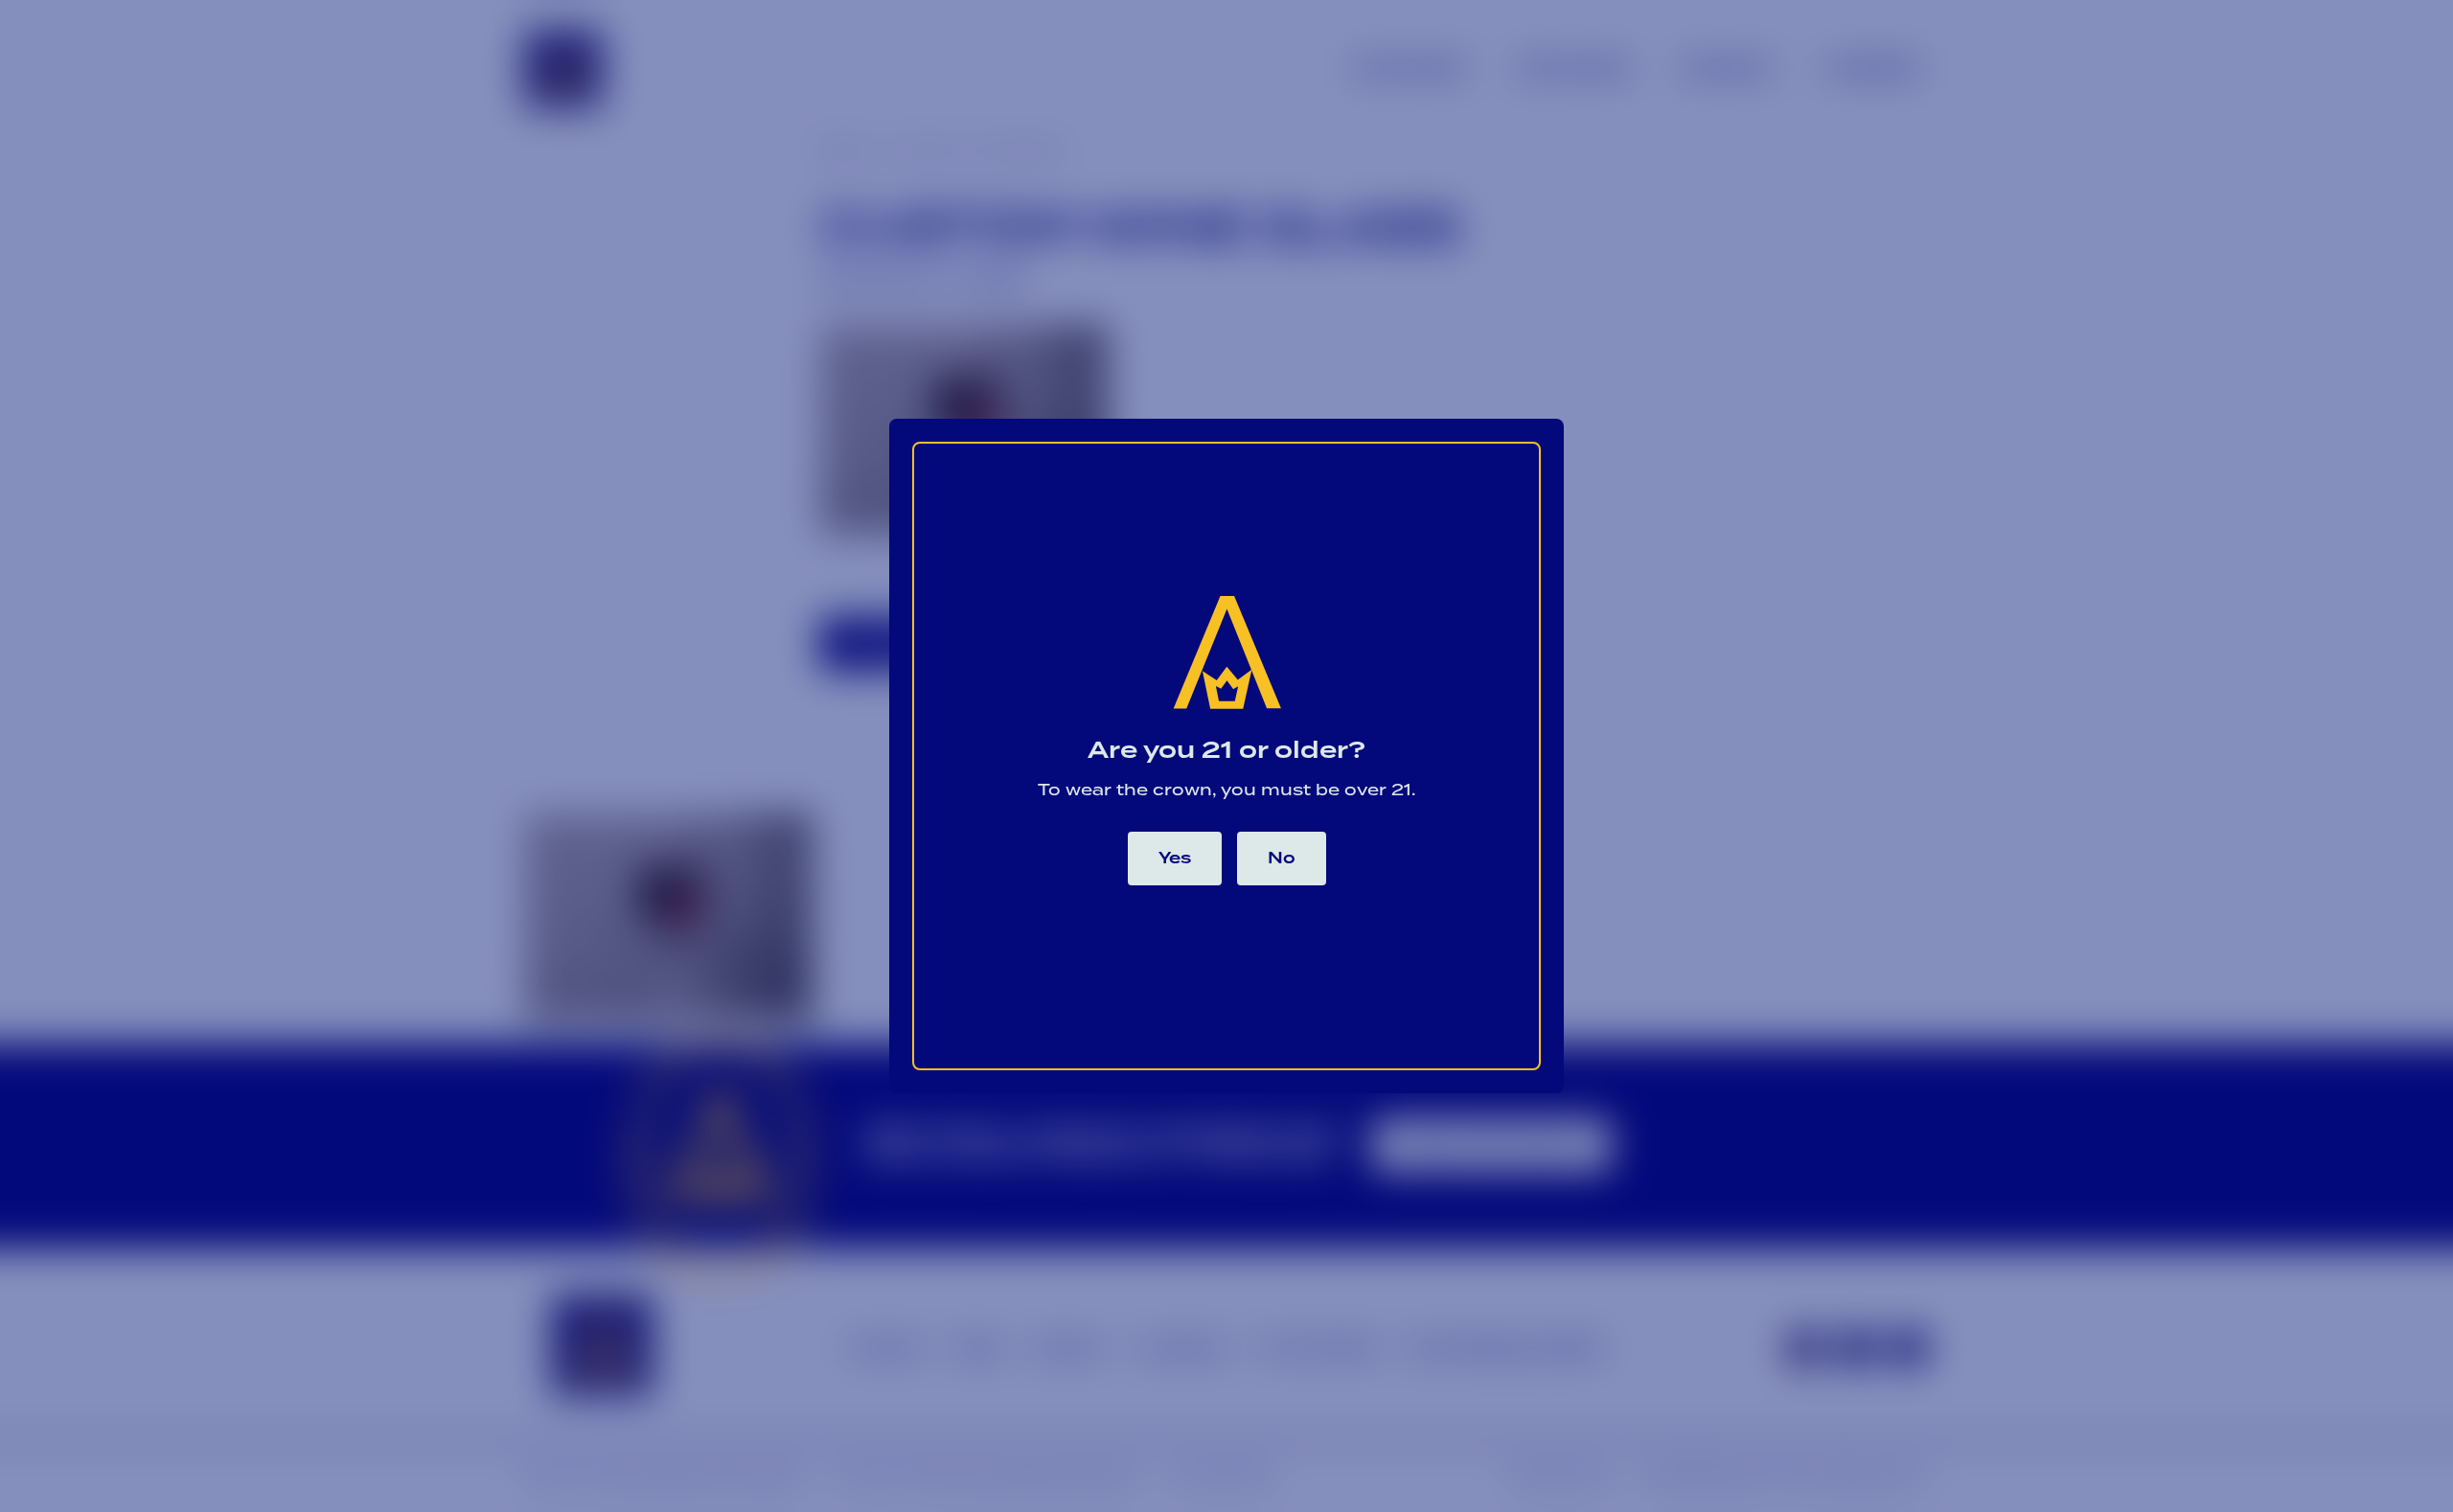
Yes (1175, 859)
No (1282, 859)
